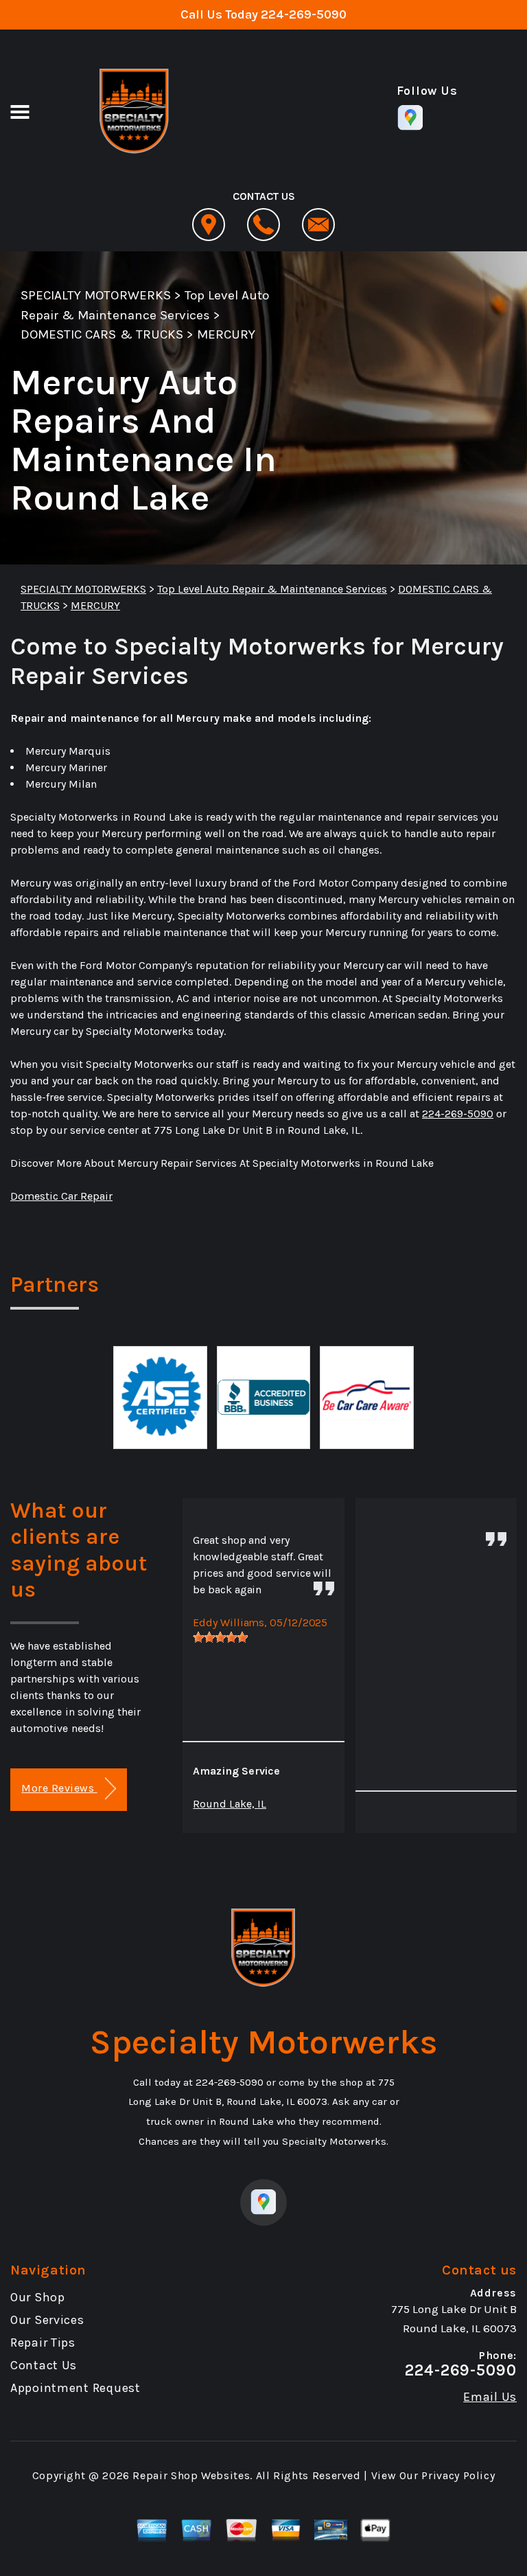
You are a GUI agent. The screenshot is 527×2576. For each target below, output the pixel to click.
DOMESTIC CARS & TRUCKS (102, 334)
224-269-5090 (304, 14)
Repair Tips (43, 2343)
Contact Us (44, 2365)
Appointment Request (75, 2388)
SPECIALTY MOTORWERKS (96, 295)
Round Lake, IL (230, 1804)
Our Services (47, 2320)
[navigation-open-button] (20, 111)
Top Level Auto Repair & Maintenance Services (272, 589)
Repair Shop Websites (191, 2475)
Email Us (490, 2397)
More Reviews (59, 1788)
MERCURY (226, 334)
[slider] (220, 1637)
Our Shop (38, 2297)
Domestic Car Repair (61, 1196)
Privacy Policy (458, 2475)
